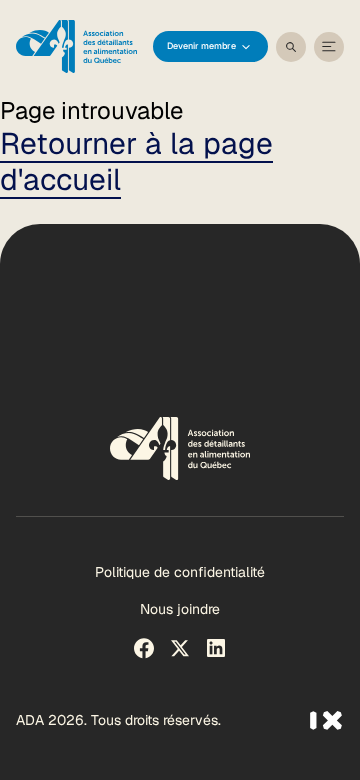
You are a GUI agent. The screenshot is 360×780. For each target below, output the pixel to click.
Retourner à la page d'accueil (136, 161)
